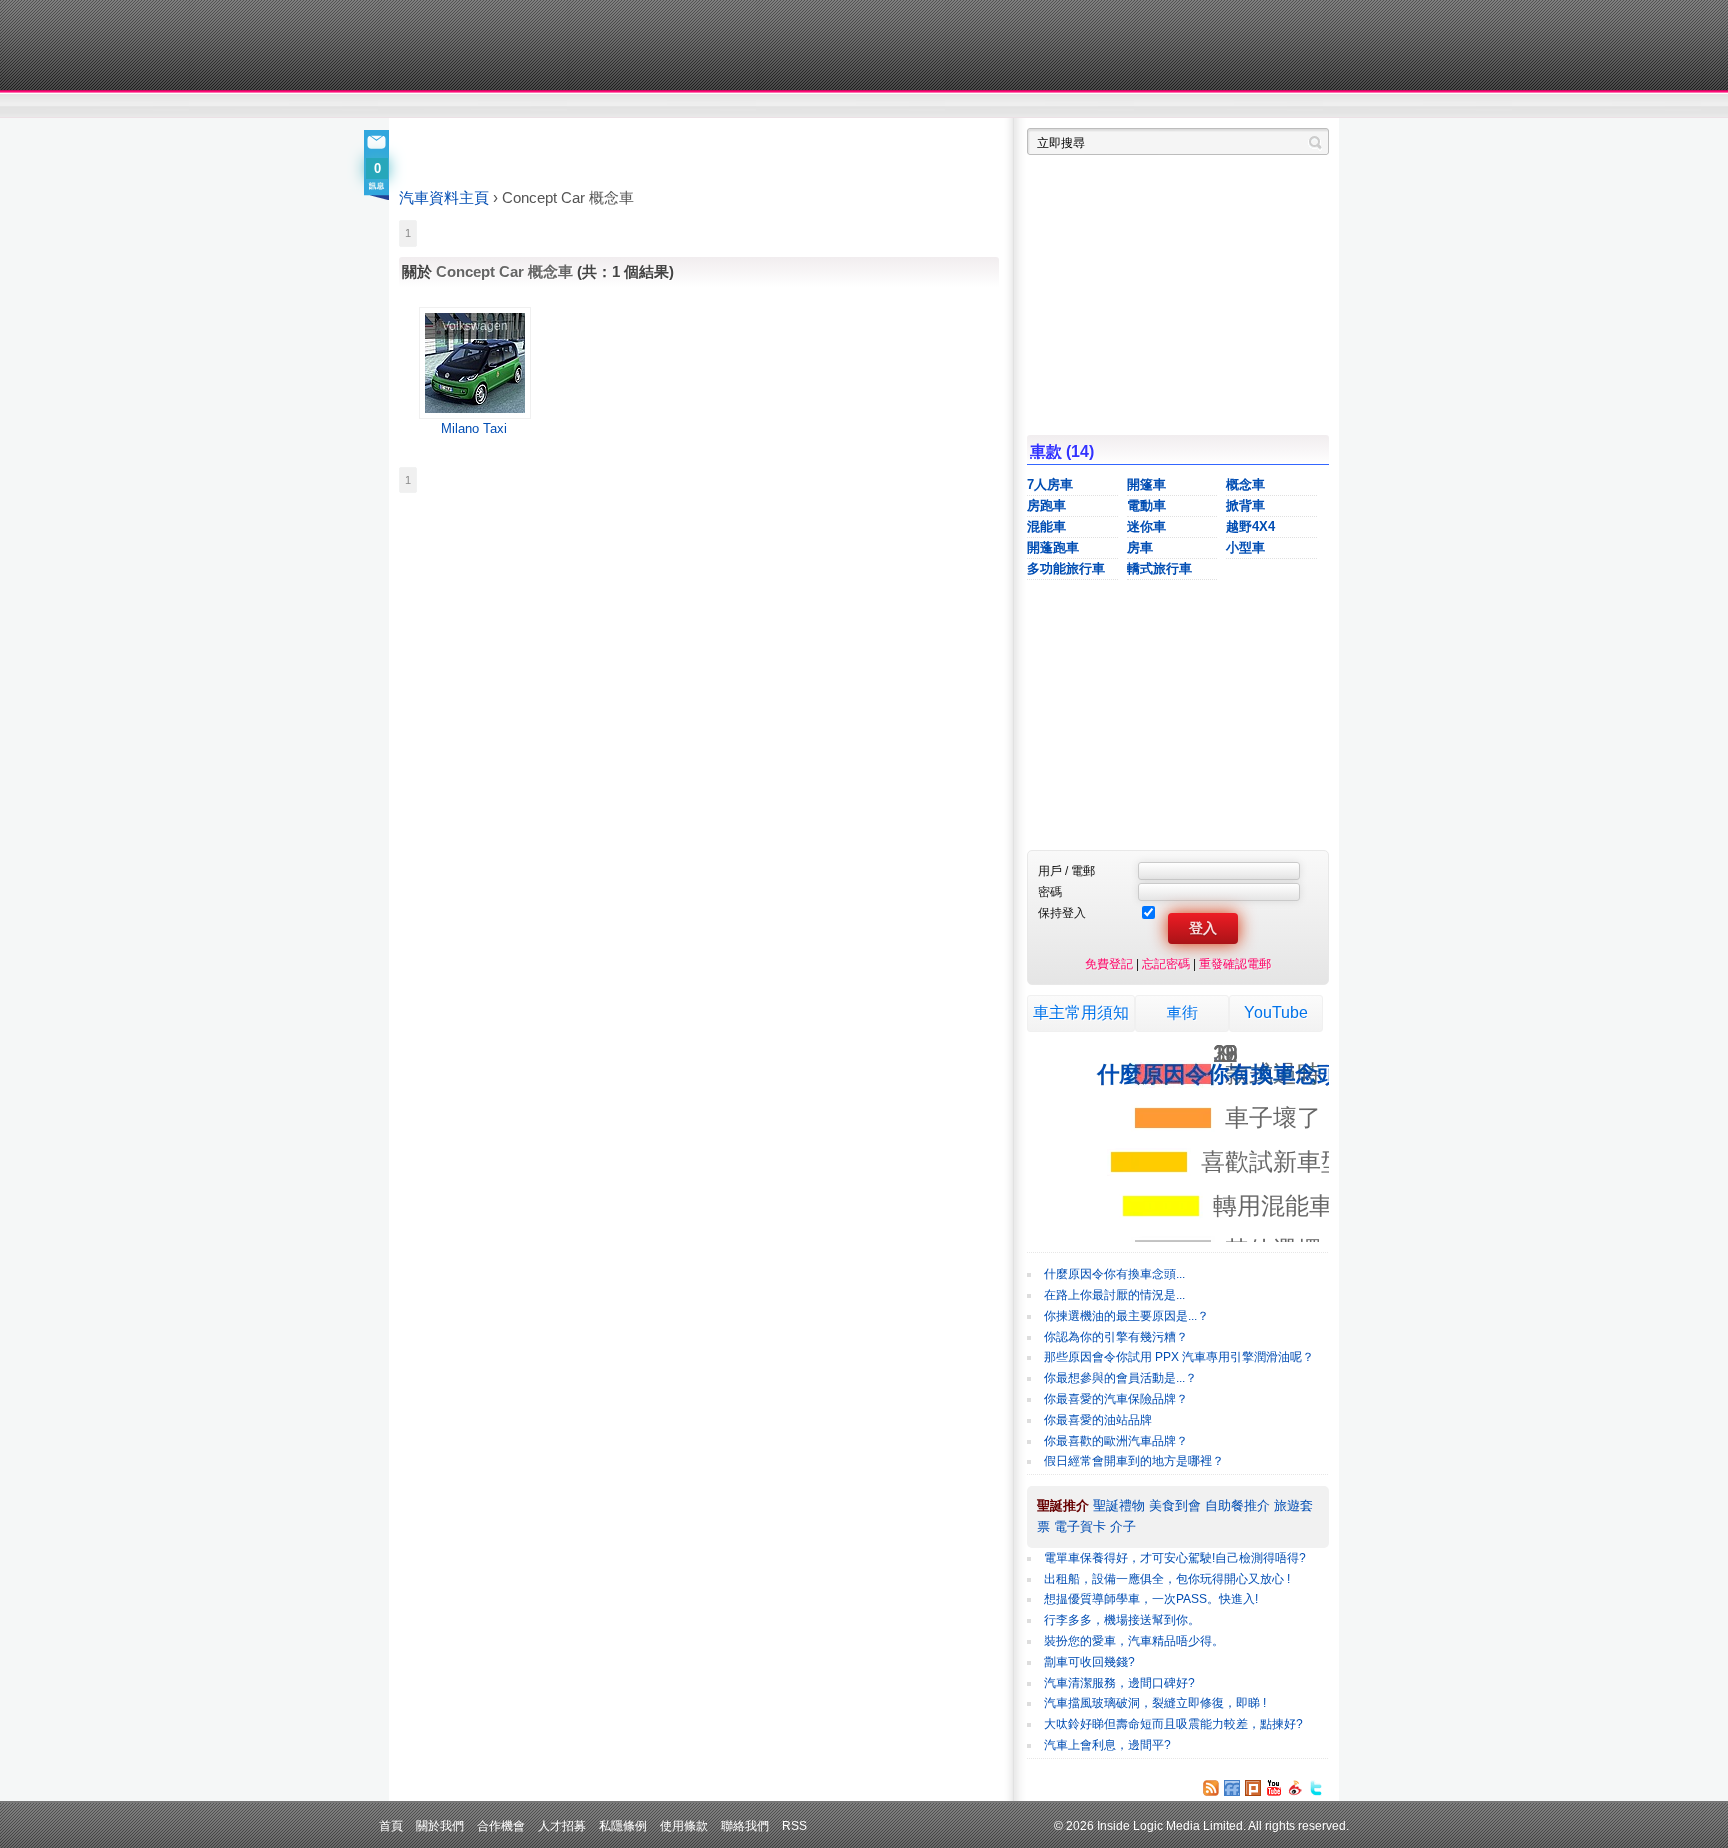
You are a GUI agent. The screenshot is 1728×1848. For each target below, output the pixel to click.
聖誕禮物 (1119, 1505)
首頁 (391, 1825)
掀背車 (1245, 505)
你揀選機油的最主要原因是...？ (1126, 1316)
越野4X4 (1250, 526)
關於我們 (440, 1825)
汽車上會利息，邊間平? (1107, 1745)
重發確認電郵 (1235, 963)
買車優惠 (929, 106)
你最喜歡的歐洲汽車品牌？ (1116, 1441)
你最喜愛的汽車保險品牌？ (1116, 1399)
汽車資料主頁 (444, 198)
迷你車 (1146, 526)
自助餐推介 (1237, 1505)
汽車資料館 (1142, 106)
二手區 (1231, 106)
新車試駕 (513, 106)
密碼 (1050, 891)
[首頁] (491, 45)
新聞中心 (424, 106)
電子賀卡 (1080, 1526)
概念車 (1245, 484)
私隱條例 (623, 1825)
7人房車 (1050, 484)
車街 (1182, 1012)
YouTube (1276, 1012)
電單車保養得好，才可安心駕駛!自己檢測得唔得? (1175, 1558)
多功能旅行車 (1066, 568)
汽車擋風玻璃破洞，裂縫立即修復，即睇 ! (1155, 1703)
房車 (1140, 547)
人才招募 (562, 1825)
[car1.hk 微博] (1295, 1788)
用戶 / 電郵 (1066, 870)
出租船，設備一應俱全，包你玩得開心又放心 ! (1167, 1579)
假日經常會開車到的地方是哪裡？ (1134, 1461)
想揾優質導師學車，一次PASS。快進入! (1151, 1599)
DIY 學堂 (671, 106)
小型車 (1245, 547)
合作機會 (501, 1825)
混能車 (1046, 526)
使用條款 (684, 1825)
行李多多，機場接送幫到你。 (1122, 1620)
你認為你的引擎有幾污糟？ (1116, 1337)
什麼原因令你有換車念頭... (1114, 1274)
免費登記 (1109, 963)
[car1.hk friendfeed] (1232, 1788)
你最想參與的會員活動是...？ (1120, 1378)
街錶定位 (1052, 106)
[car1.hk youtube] (1274, 1788)
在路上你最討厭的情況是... (1114, 1295)
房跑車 (1046, 505)
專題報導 (592, 106)
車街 (990, 106)
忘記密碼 (1166, 963)
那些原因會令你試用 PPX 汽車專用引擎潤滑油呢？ (1179, 1357)
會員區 (1310, 106)
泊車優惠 (852, 106)
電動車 (1146, 505)
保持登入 (1062, 912)
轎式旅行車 (1159, 568)
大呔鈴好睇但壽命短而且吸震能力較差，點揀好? (1173, 1724)
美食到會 (1175, 1505)
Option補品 (762, 106)
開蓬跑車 (1053, 547)
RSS (794, 1825)
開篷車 (1146, 484)
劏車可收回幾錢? (1089, 1662)
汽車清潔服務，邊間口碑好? (1119, 1683)
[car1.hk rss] (1211, 1788)
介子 (1123, 1526)
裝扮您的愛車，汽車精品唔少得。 (1134, 1641)
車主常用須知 (1081, 1012)
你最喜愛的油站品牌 (1098, 1420)
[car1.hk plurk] (1253, 1788)
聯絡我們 (745, 1825)
